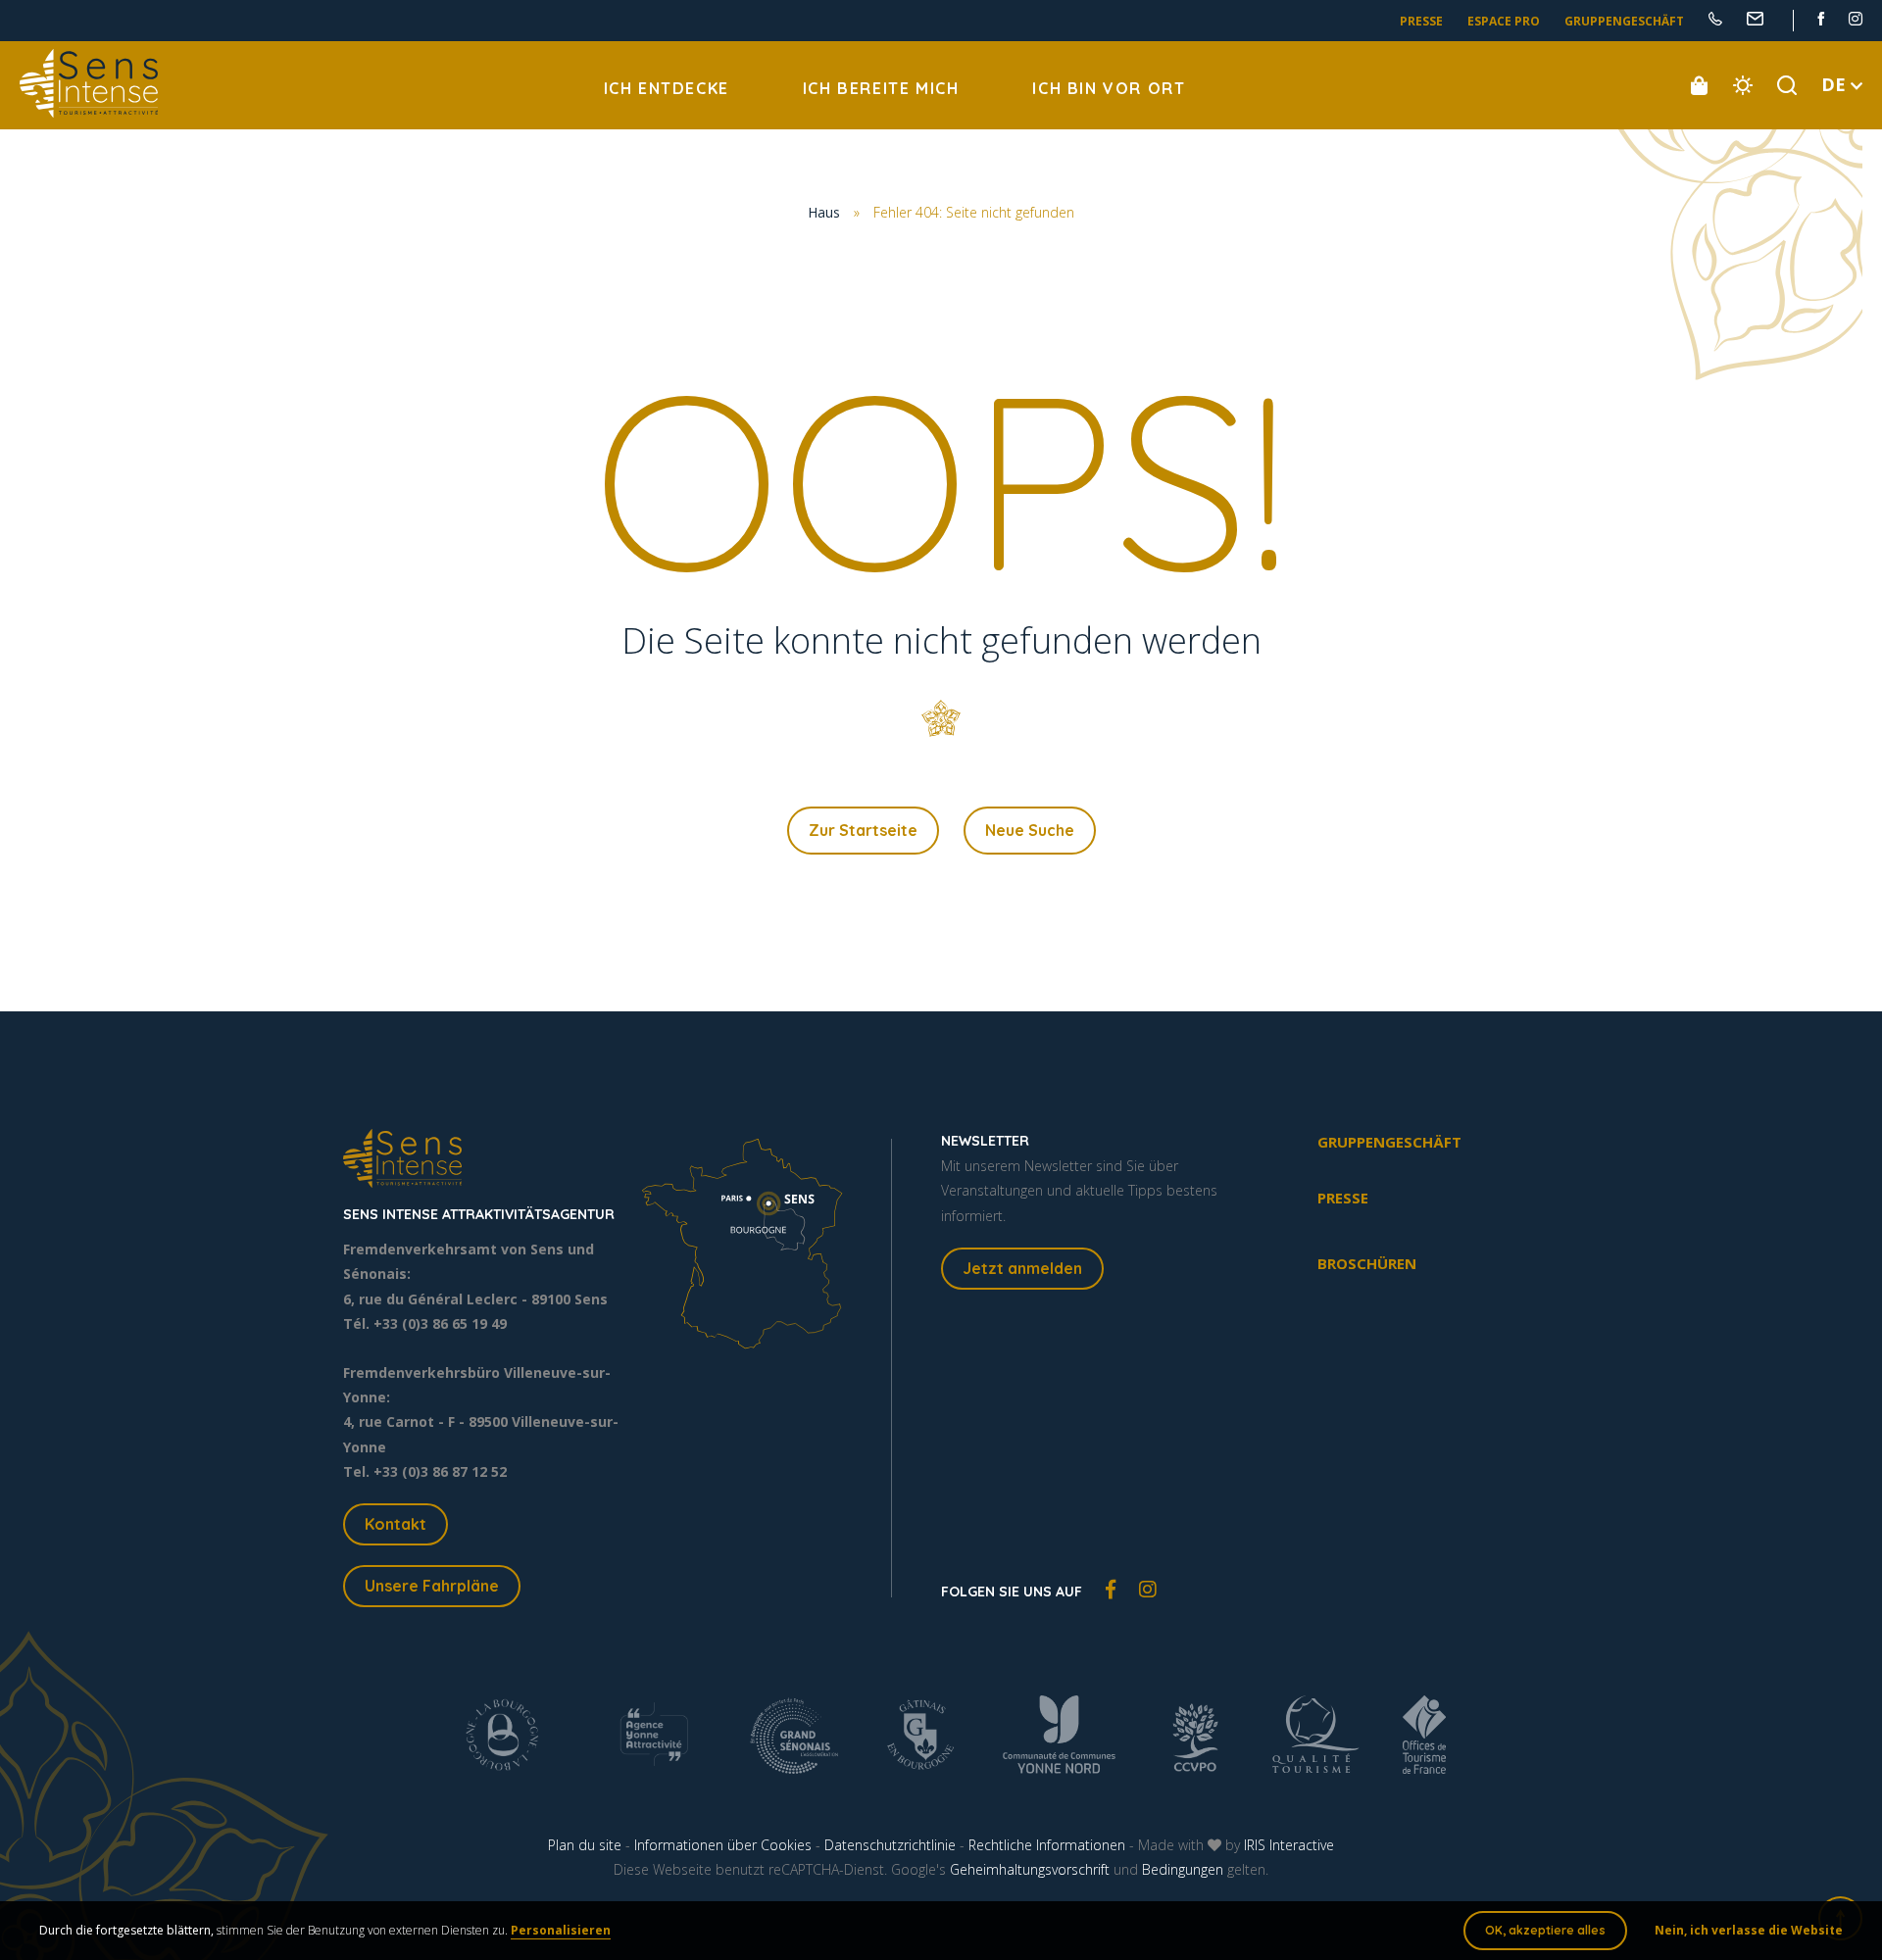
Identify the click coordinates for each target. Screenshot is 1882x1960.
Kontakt (396, 1524)
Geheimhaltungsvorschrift (1030, 1869)
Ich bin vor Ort (1109, 88)
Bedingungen (1183, 1869)
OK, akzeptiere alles (1545, 1930)
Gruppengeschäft (1624, 21)
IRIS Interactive (1289, 1845)
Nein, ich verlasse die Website (1749, 1930)
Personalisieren (561, 1930)
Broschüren (1367, 1263)
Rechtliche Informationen (1047, 1845)
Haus (824, 212)
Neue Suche (1030, 830)
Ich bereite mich (881, 88)
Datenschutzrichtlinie (890, 1845)
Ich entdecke (667, 88)
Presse (1421, 21)
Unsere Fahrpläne (432, 1586)
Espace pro (1504, 21)
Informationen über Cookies (723, 1845)
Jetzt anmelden (1022, 1268)
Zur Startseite (863, 830)
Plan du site (585, 1845)
